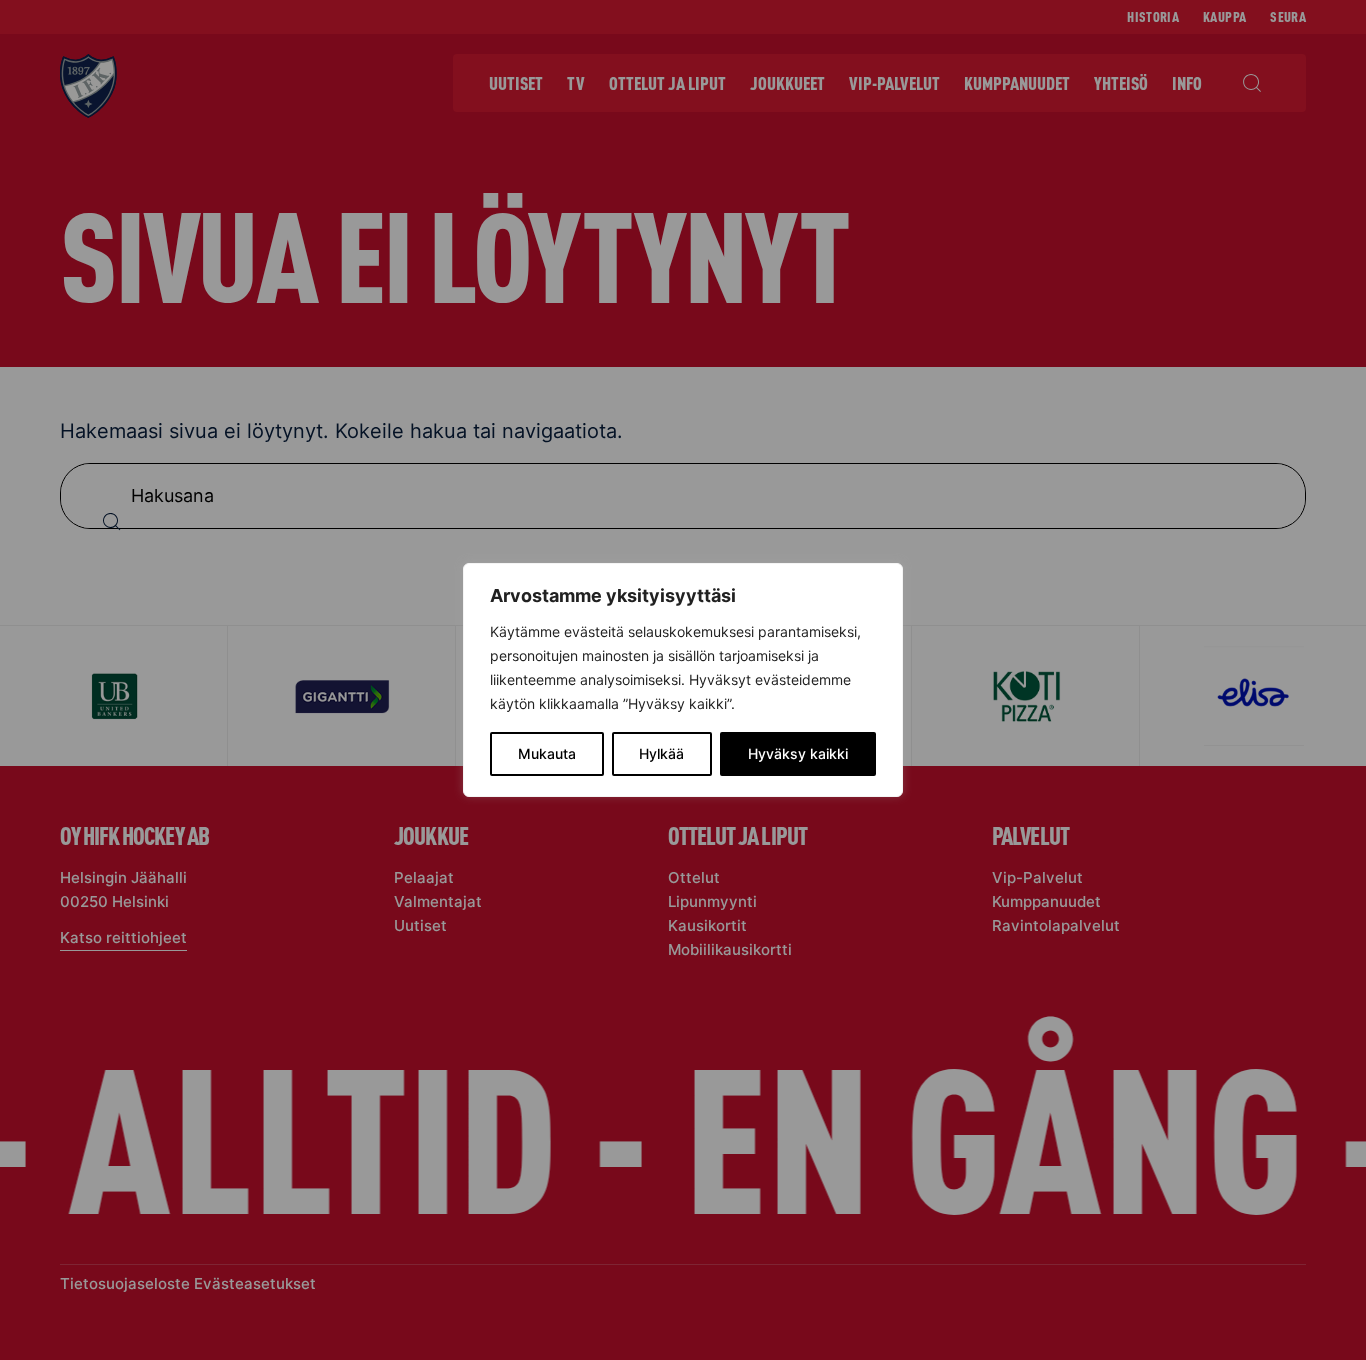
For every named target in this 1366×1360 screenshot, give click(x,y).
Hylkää (661, 753)
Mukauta (547, 753)
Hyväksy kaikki (798, 753)
